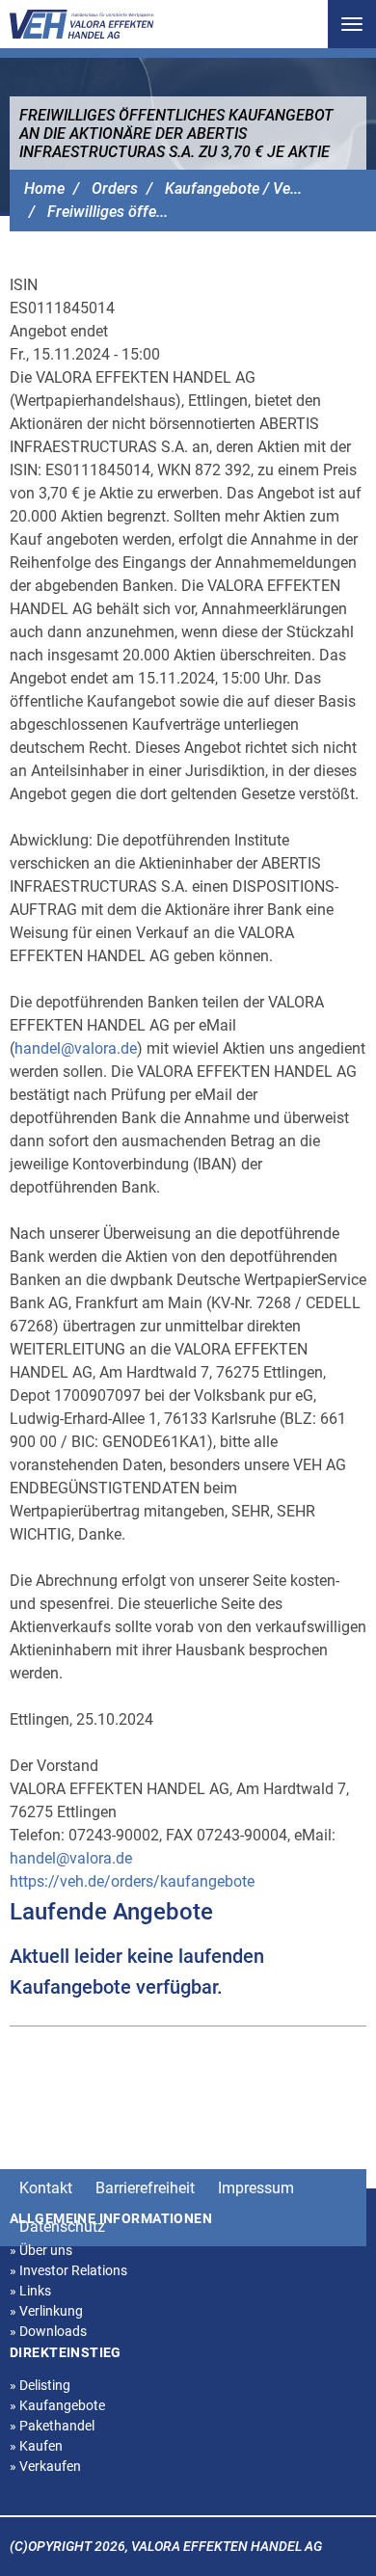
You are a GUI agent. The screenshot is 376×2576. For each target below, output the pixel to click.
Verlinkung (46, 2311)
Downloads (48, 2331)
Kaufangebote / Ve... (233, 188)
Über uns (41, 2250)
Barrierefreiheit (145, 2188)
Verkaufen (45, 2466)
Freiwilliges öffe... (107, 212)
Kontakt (46, 2188)
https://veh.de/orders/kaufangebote (132, 1881)
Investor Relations (68, 2270)
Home (44, 188)
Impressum (256, 2188)
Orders (115, 188)
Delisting (40, 2385)
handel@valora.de (76, 1048)
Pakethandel (52, 2426)
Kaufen (36, 2446)
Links (30, 2291)
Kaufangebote (57, 2405)
